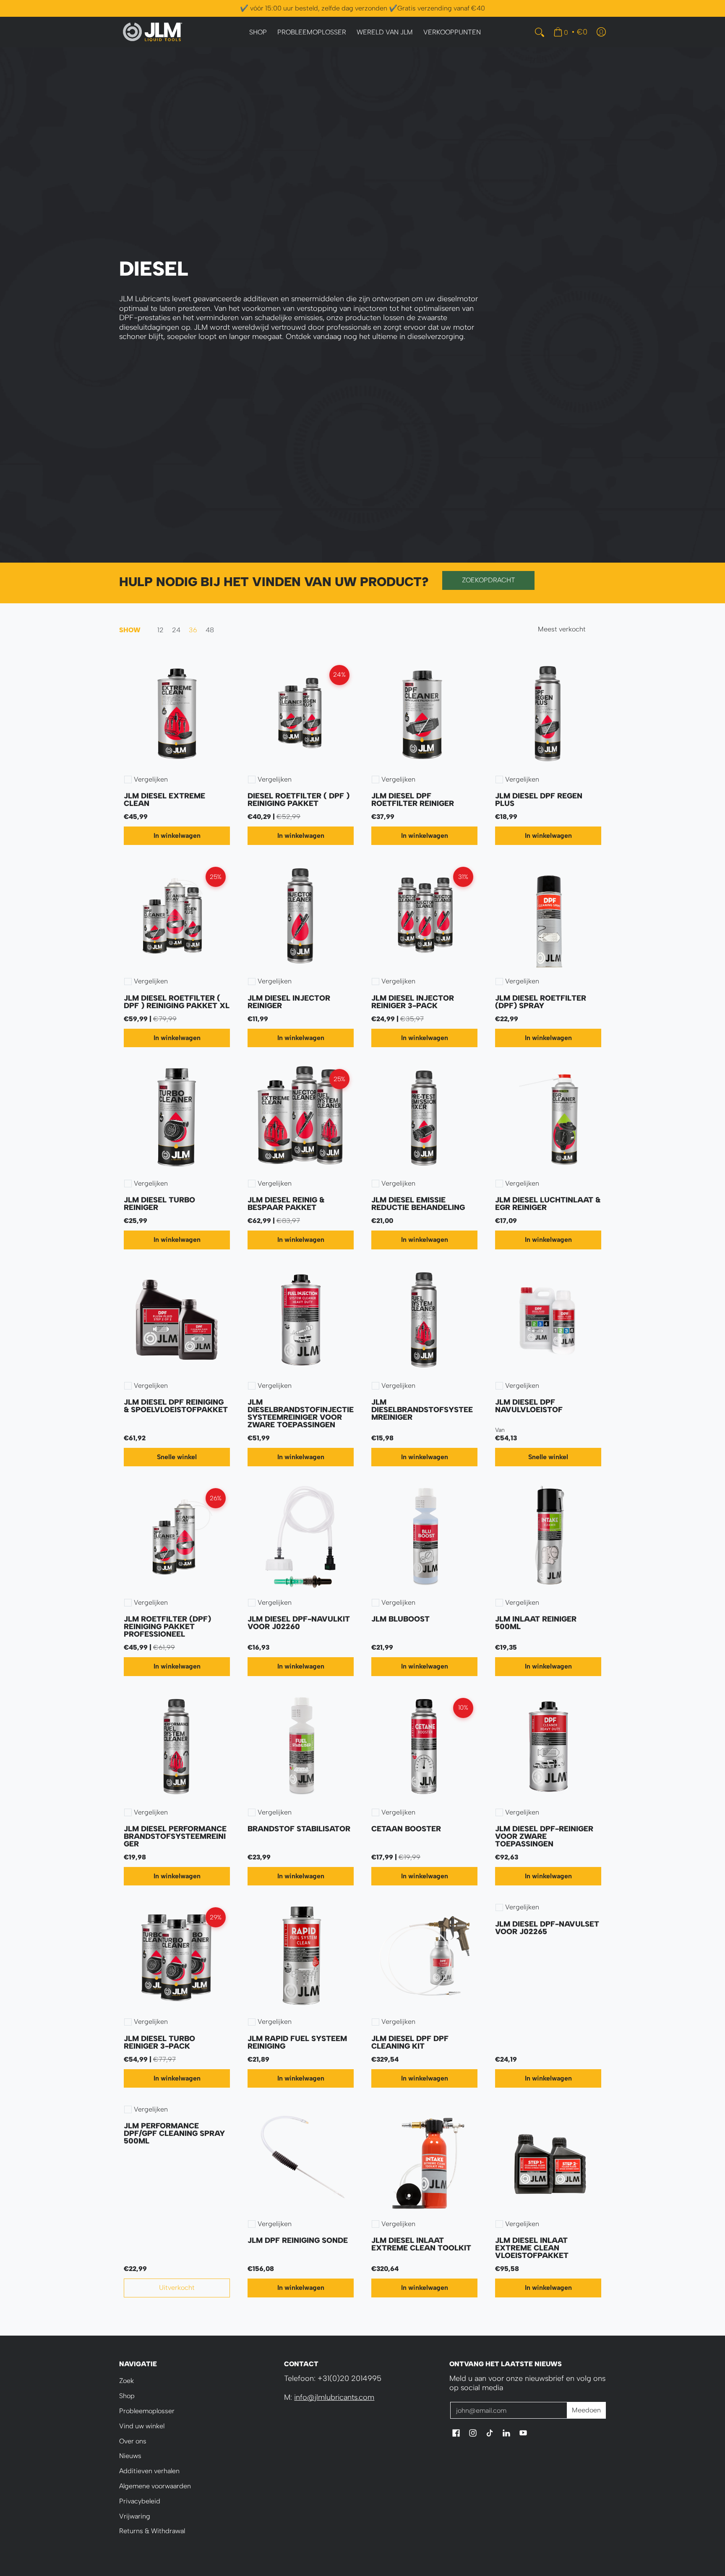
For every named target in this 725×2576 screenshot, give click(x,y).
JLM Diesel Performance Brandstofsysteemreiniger (175, 1836)
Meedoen (586, 2410)
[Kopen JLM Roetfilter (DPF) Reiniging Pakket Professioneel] (177, 1537)
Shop (127, 2396)
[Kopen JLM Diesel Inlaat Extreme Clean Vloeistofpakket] (548, 2158)
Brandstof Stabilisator (299, 1829)
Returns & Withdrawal (152, 2531)
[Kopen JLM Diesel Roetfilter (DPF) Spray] (548, 916)
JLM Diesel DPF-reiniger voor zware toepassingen (544, 1836)
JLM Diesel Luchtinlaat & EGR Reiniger (548, 1204)
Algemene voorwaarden (155, 2486)
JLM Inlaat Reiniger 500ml (536, 1623)
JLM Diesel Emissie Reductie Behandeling (418, 1204)
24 (176, 630)
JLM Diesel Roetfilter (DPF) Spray (541, 1002)
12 (160, 630)
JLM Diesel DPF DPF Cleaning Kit (410, 2042)
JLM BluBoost (400, 1619)
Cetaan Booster (406, 1829)
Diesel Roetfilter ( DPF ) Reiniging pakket (299, 800)
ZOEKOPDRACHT (489, 580)
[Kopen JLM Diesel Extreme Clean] (177, 714)
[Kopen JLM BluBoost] (424, 1537)
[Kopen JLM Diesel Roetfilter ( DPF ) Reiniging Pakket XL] (177, 916)
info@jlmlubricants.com (334, 2397)
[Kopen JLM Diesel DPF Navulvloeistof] (548, 1320)
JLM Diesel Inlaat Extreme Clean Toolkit (421, 2244)
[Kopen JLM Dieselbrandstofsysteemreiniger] (424, 1320)
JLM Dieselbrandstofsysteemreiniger (422, 1410)
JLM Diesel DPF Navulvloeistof (529, 1406)
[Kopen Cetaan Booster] (424, 1747)
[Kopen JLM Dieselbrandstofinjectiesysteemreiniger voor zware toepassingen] (301, 1320)
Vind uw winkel (142, 2426)
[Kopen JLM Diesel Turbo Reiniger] (177, 1118)
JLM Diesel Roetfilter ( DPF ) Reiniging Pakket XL (177, 1002)
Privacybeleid (140, 2501)
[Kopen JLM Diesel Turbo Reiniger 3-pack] (177, 1956)
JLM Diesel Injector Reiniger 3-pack (413, 1002)
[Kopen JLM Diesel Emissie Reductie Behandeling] (424, 1118)
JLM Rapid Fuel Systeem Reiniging (297, 2042)
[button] (456, 2434)
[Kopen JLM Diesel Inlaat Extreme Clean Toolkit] (424, 2158)
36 (193, 630)
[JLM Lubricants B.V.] (153, 32)
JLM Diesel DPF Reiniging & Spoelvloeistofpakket (176, 1406)
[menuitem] (258, 33)
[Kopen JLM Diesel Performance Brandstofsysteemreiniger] (177, 1747)
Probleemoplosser (147, 2411)
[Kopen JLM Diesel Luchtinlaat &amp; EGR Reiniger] (548, 1118)
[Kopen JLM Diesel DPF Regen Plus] (548, 714)
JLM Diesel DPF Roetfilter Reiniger (413, 800)
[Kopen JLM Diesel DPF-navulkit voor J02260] (301, 1537)
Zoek (126, 2381)
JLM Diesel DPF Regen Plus (539, 800)
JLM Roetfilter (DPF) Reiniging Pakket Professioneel (167, 1627)
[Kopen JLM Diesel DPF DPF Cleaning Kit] (424, 1956)
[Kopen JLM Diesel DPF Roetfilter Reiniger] (424, 714)
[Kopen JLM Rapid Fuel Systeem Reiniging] (301, 1956)
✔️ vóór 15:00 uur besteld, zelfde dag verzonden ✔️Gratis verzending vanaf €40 (362, 8)
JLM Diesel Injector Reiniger (289, 1002)
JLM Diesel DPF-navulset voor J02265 (547, 1928)
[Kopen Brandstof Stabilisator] (301, 1747)
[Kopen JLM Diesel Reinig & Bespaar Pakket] (301, 1118)
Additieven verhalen (149, 2471)
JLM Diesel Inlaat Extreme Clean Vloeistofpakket (532, 2248)
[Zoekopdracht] (540, 32)
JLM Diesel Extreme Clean (164, 800)
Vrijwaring (135, 2516)
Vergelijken (151, 780)
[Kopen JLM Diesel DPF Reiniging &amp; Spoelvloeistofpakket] (177, 1320)
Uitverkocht (177, 2288)
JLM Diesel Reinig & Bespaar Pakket (286, 1204)
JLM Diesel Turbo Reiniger (159, 1204)
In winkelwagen (177, 836)
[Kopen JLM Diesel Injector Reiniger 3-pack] (424, 916)
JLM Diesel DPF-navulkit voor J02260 (299, 1623)
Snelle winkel (177, 1457)
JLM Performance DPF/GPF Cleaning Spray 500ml (174, 2133)
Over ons (133, 2441)
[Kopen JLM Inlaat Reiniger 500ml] (548, 1537)
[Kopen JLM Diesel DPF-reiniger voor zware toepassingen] (548, 1747)
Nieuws (130, 2456)
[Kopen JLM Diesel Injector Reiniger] (301, 916)
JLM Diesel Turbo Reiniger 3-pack (159, 2042)
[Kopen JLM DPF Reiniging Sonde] (301, 2158)
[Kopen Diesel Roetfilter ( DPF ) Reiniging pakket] (301, 714)
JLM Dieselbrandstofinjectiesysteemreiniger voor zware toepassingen (301, 1413)
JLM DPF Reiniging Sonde (298, 2240)
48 (210, 630)
